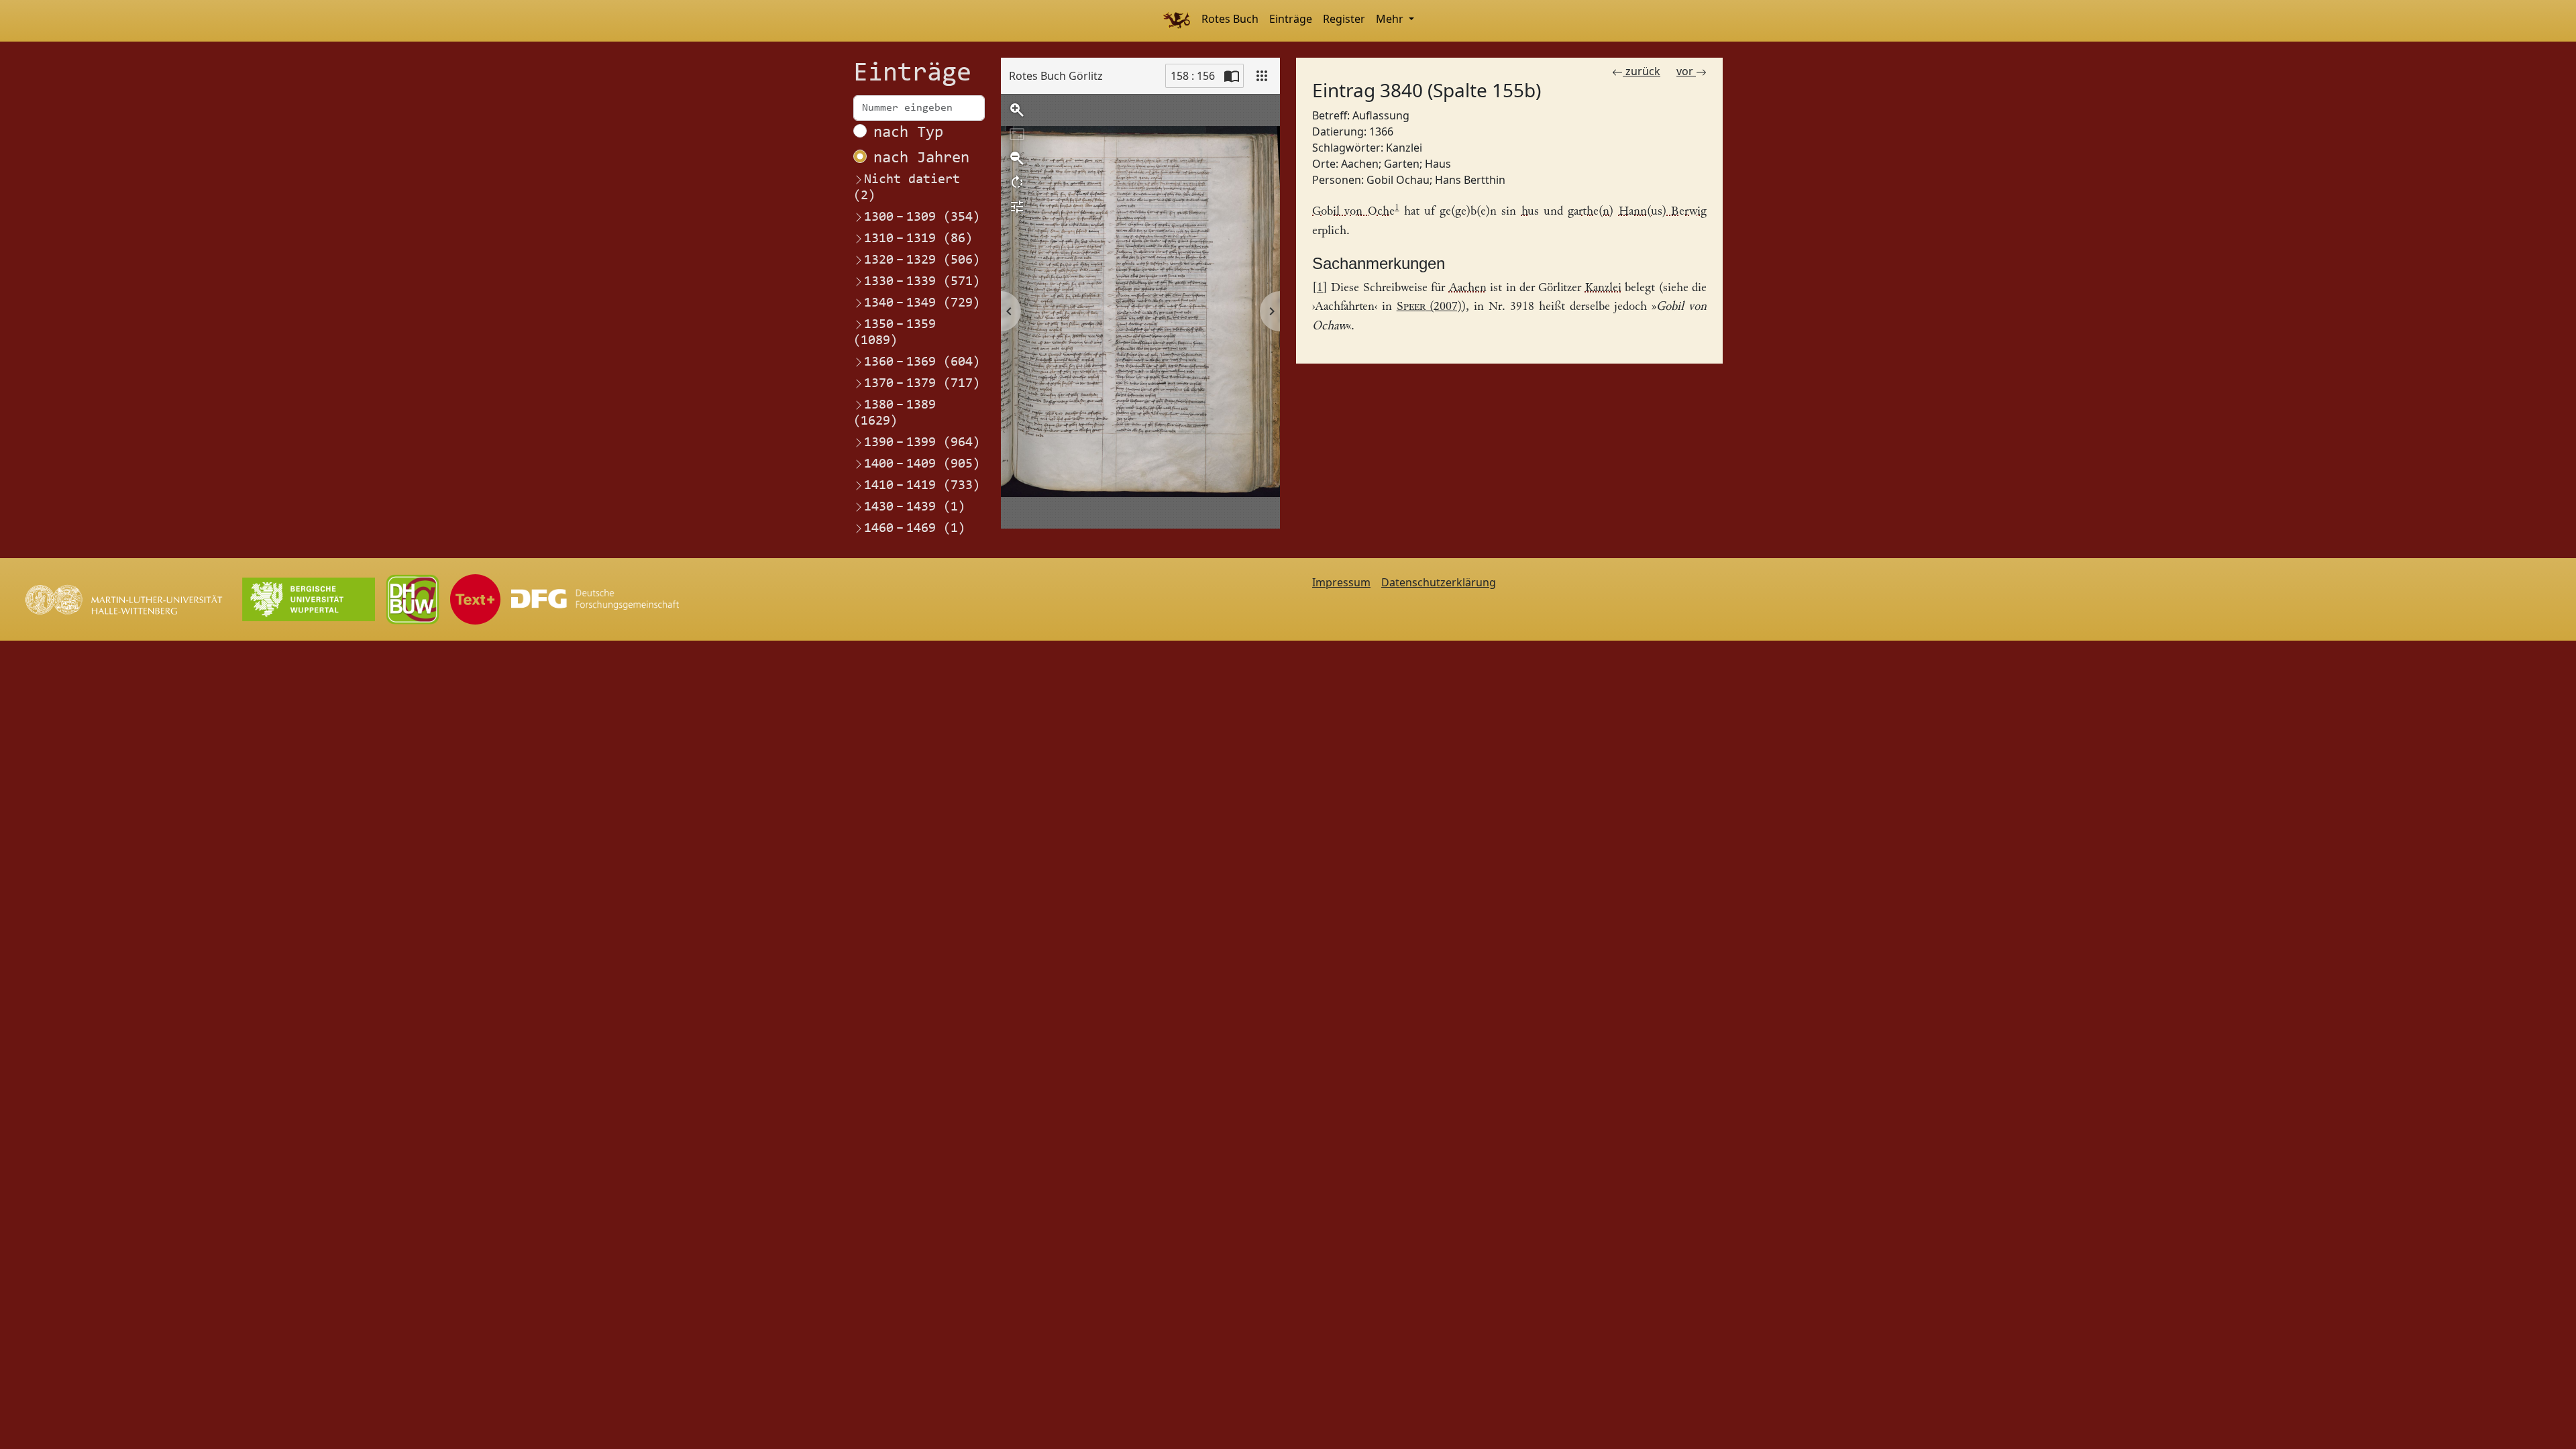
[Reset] (1017, 134)
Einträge (1291, 19)
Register (1344, 19)
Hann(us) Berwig (1663, 212)
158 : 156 (1193, 76)
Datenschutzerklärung (1439, 582)
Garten (1402, 164)
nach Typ (908, 133)
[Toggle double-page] (1232, 76)
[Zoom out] (1017, 158)
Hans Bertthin (1470, 180)
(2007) (1430, 307)
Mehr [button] (1391, 19)
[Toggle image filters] (1017, 207)
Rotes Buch (1230, 19)
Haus (1438, 164)
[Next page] (1270, 311)
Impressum (1341, 582)
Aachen (1360, 164)
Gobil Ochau (1398, 180)
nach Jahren (921, 158)
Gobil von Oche (1353, 212)
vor (1686, 71)
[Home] (1176, 21)
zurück (1642, 71)
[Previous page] (1011, 311)
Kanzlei (1404, 148)
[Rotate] (1017, 182)
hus (1530, 212)
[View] (1262, 76)
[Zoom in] (1017, 110)
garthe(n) (1591, 212)
